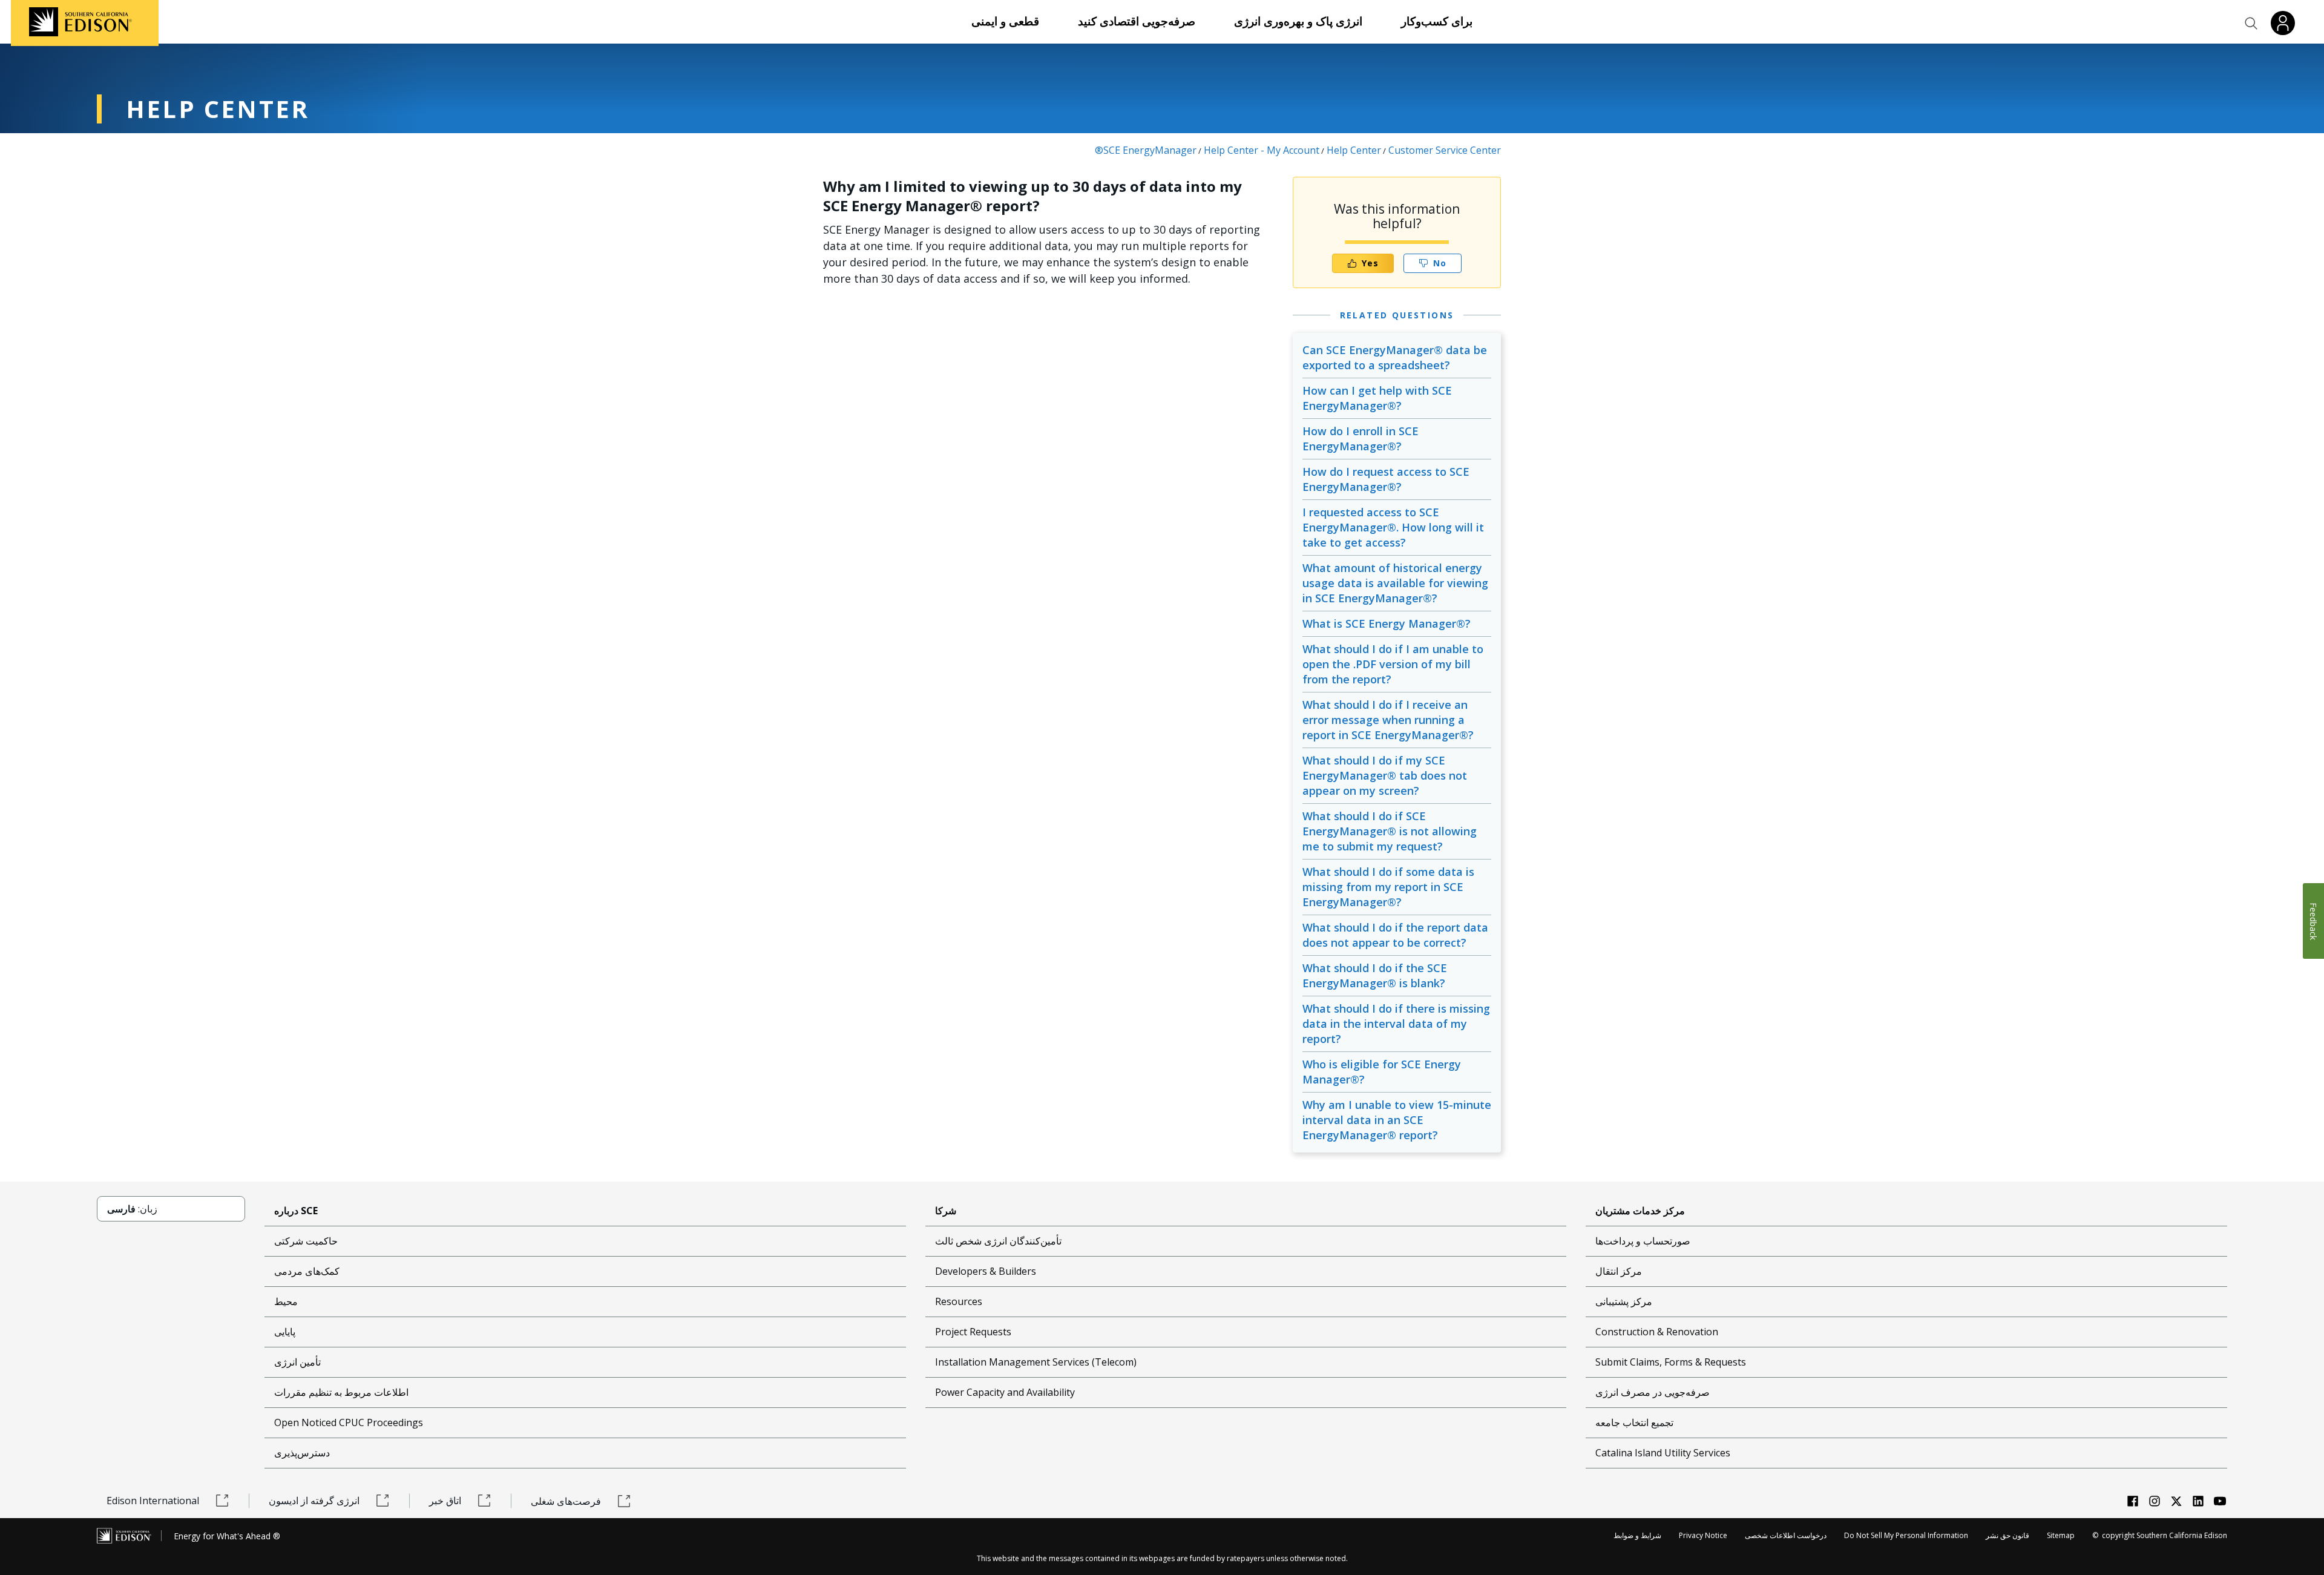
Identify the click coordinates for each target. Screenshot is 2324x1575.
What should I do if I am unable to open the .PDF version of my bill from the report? (1393, 664)
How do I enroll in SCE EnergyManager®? (1361, 439)
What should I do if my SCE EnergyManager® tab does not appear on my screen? (1385, 775)
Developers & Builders (986, 1271)
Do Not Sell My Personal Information (1906, 1535)
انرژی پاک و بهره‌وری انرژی (1298, 21)
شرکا (946, 1211)
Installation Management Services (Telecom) (1036, 1362)
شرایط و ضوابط (1637, 1535)
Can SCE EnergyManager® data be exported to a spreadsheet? (1395, 357)
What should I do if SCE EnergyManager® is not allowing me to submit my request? (1390, 831)
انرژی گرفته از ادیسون (314, 1501)
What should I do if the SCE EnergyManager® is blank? (1375, 975)
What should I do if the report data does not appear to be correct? (1395, 935)
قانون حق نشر (2007, 1535)
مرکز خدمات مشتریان (1640, 1211)
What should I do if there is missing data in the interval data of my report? (1396, 1024)
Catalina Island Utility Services (1663, 1453)
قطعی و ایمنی (1005, 21)
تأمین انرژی (297, 1362)
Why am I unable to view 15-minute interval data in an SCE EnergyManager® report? (1397, 1120)
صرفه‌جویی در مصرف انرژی (1653, 1392)
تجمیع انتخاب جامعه (1634, 1422)
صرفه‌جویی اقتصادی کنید (1137, 21)
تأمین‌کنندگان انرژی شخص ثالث (998, 1241)
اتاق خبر (445, 1501)
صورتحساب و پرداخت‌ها (1643, 1241)
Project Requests (973, 1332)
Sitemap (2061, 1535)
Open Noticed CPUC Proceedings (349, 1422)
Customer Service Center (1445, 150)
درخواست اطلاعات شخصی (1786, 1535)
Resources (959, 1301)
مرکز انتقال (1619, 1271)
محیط (286, 1301)
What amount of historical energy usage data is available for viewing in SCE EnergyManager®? (1395, 583)
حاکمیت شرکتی (306, 1241)
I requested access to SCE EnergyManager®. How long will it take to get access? (1393, 527)
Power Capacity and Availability (1005, 1392)
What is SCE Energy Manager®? (1387, 623)
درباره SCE (296, 1211)
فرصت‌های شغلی (566, 1501)
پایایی (285, 1332)
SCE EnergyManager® (1146, 150)
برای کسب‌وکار (1437, 21)
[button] (2251, 24)
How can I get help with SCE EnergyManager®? (1377, 398)
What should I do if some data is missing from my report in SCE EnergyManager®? (1388, 887)
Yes (1370, 263)
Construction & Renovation (1657, 1332)
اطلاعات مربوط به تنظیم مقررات (341, 1392)
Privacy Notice (1703, 1535)
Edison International (153, 1501)
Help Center (1354, 150)
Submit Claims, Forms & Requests (1671, 1362)
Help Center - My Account (1262, 150)
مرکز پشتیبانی (1624, 1301)
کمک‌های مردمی (307, 1271)
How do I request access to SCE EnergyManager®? (1386, 479)
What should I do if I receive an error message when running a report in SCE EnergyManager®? (1388, 720)
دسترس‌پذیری (302, 1453)
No (1440, 263)
